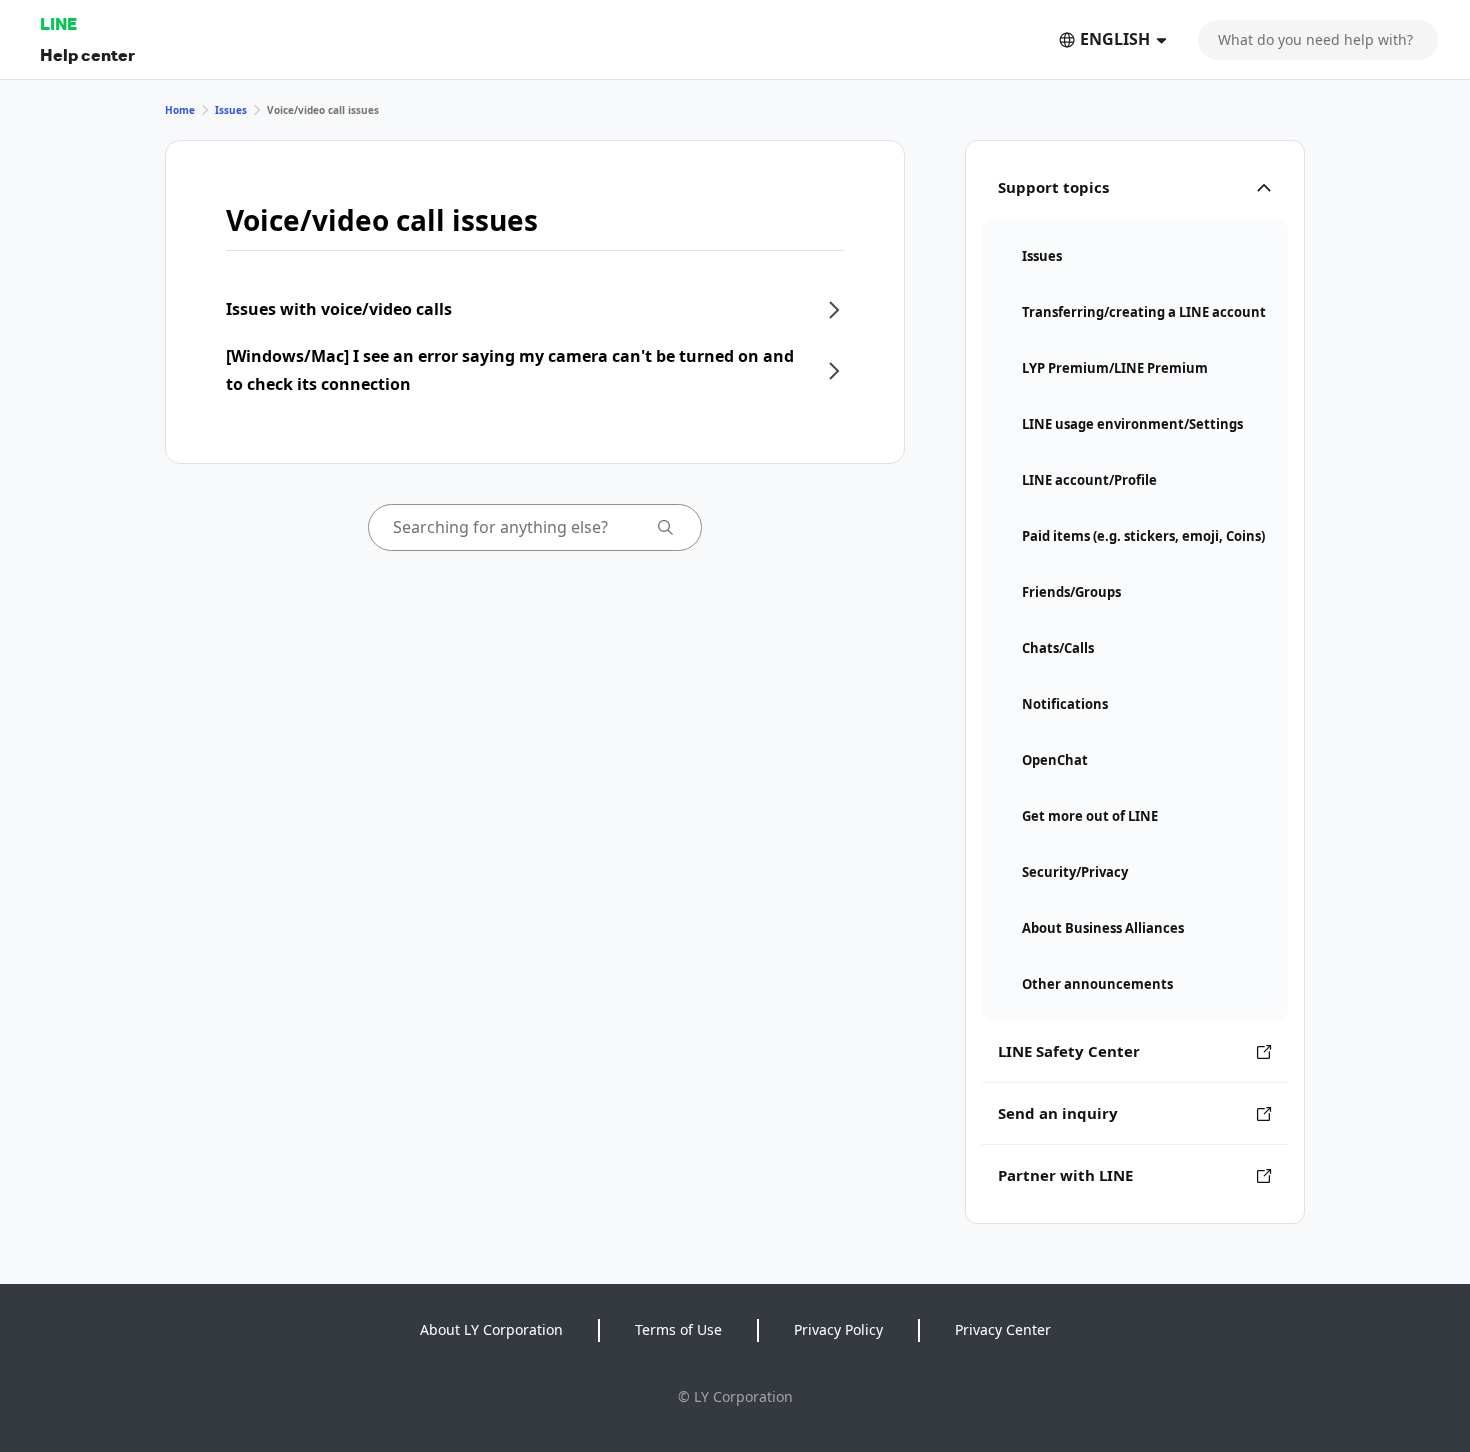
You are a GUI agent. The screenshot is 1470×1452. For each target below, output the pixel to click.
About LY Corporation (491, 1329)
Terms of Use (678, 1329)
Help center (87, 54)
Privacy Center (1003, 1329)
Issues (231, 110)
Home (180, 110)
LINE (58, 23)
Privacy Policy (838, 1329)
